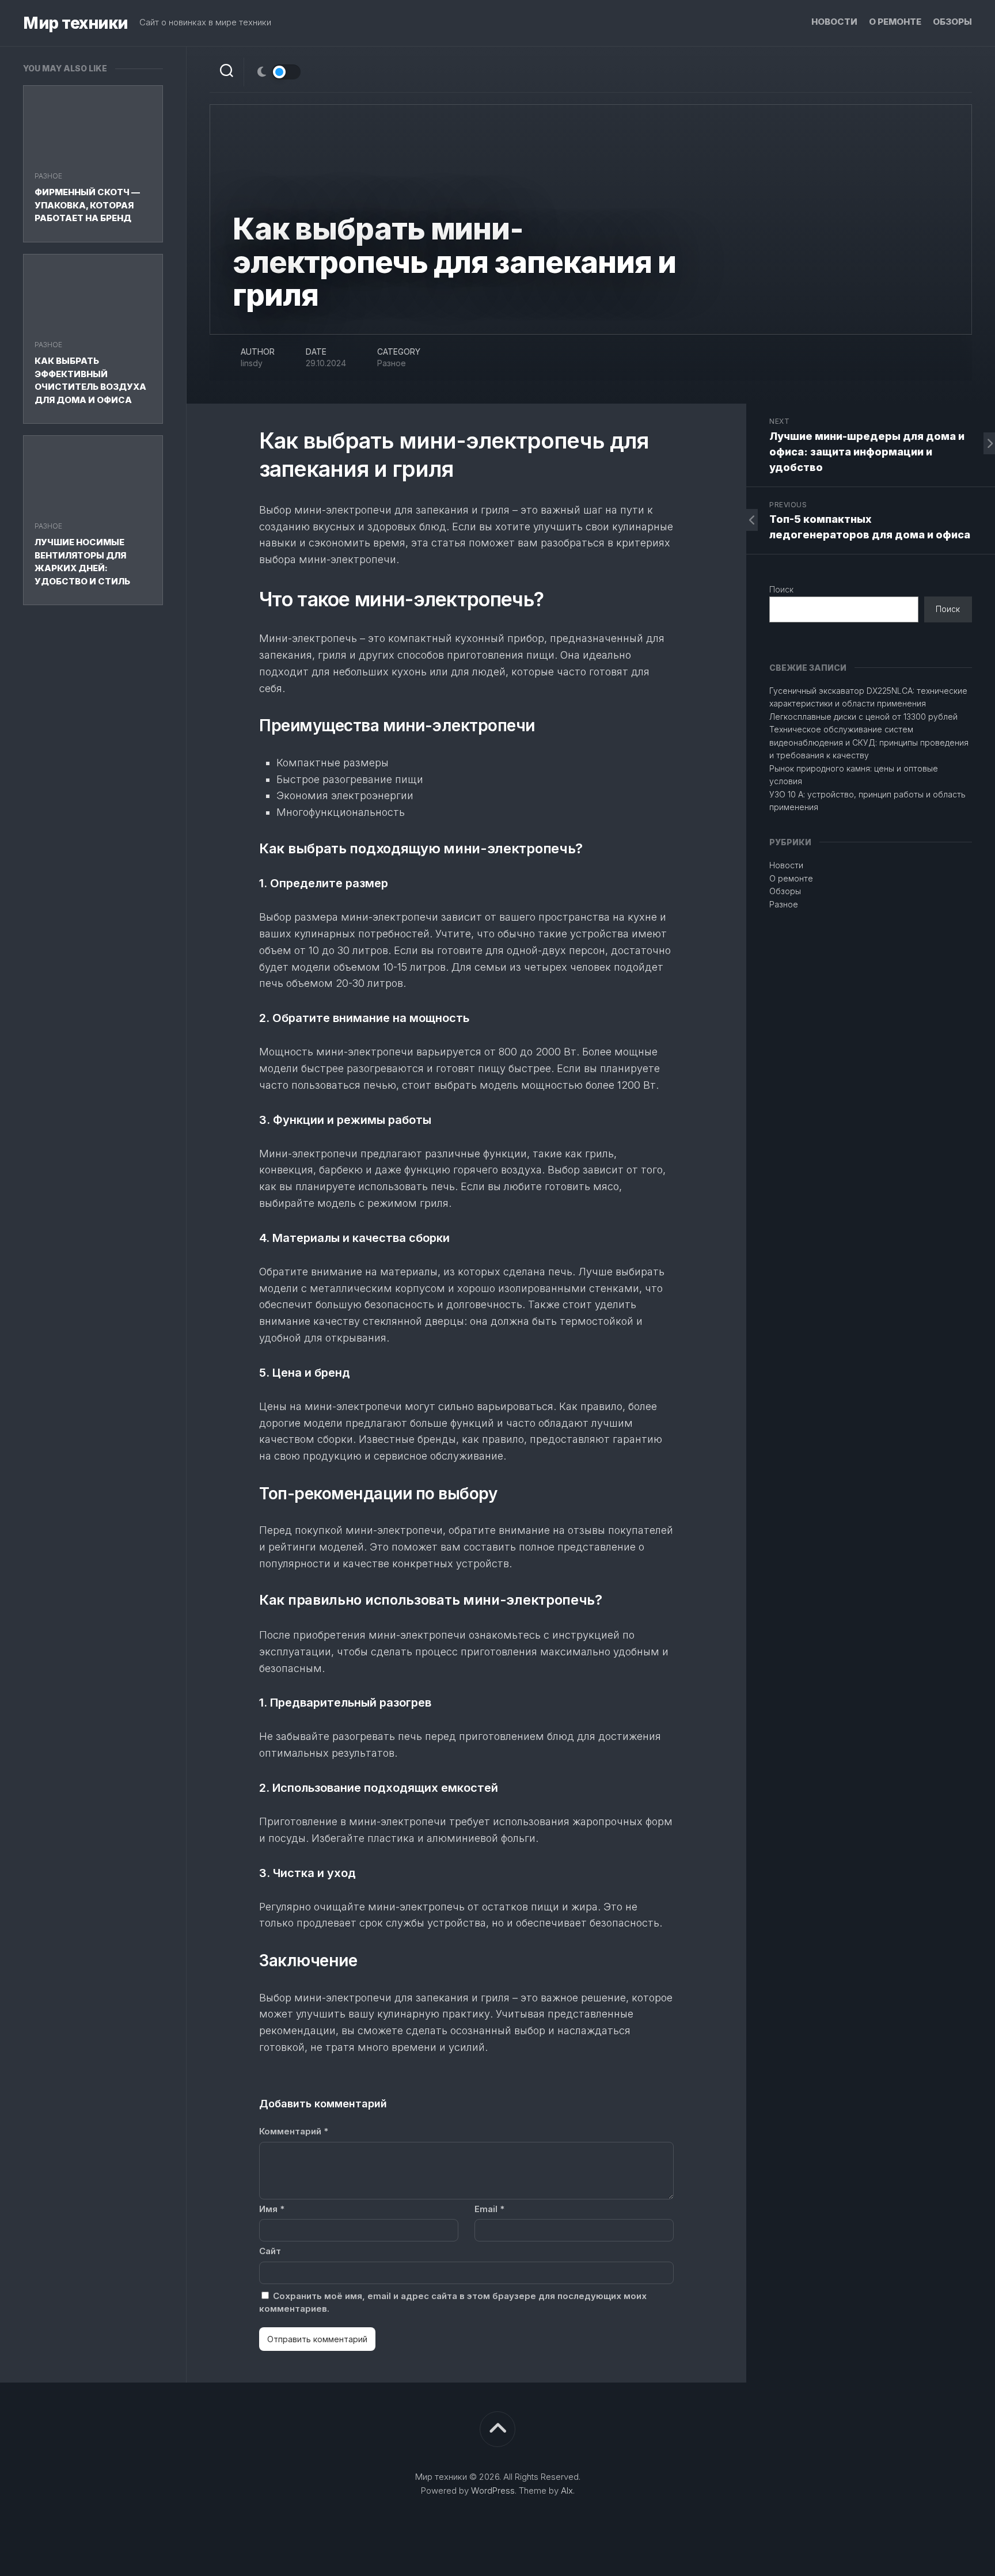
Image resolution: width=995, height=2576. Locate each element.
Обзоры (952, 22)
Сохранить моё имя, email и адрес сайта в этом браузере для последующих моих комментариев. (453, 2303)
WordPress (493, 2490)
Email (489, 2209)
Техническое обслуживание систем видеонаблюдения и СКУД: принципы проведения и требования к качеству (869, 742)
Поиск (781, 589)
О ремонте (895, 22)
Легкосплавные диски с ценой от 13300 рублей (863, 717)
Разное (48, 176)
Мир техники (75, 23)
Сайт (270, 2251)
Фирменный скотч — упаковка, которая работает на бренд (87, 205)
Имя (272, 2209)
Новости (834, 22)
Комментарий (294, 2131)
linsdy (252, 363)
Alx (567, 2490)
